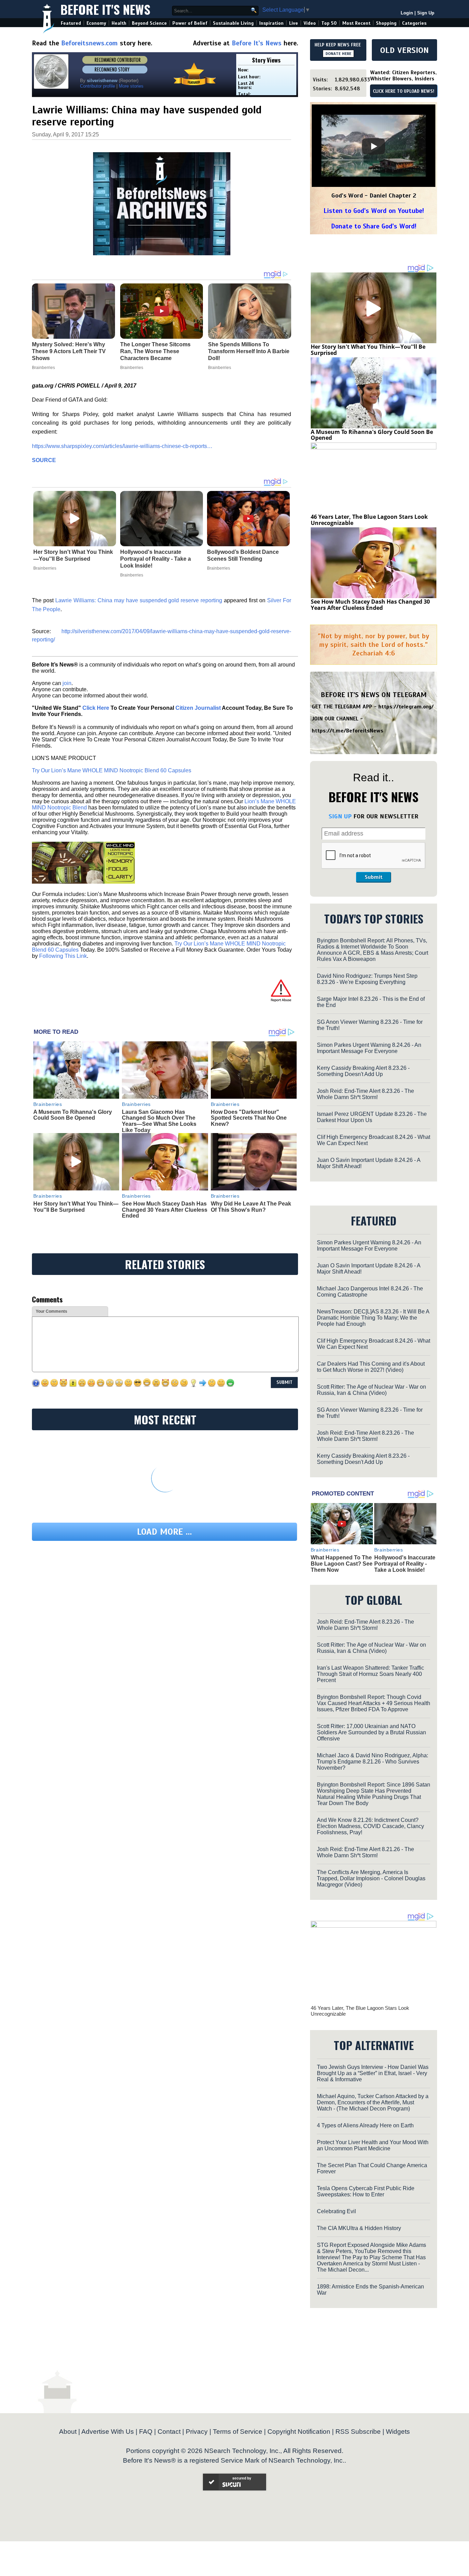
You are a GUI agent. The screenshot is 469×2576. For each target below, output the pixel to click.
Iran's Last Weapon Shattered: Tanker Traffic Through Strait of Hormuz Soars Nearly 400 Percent (370, 1674)
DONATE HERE (338, 54)
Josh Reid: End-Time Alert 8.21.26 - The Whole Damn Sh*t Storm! (365, 1852)
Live (294, 23)
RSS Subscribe (358, 2432)
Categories (414, 23)
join (67, 683)
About (68, 2432)
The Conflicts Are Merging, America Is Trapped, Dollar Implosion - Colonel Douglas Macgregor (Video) (371, 1878)
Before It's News (105, 9)
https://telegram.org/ (406, 707)
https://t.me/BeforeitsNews (348, 731)
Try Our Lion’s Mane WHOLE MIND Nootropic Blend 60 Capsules (112, 770)
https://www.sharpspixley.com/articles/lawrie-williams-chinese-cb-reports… (122, 446)
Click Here (96, 708)
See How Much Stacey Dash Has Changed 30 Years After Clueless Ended (165, 1210)
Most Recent (356, 23)
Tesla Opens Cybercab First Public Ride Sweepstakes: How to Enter (366, 2191)
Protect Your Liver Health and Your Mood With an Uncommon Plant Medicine (373, 2145)
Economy (96, 23)
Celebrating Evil (336, 2211)
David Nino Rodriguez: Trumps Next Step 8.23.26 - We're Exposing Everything (367, 979)
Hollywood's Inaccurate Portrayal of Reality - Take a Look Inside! (156, 559)
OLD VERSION (404, 50)
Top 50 (329, 23)
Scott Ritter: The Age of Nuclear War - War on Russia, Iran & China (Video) (371, 1390)
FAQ (146, 2432)
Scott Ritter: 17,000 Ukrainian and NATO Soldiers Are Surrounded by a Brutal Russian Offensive (371, 1732)
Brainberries (45, 568)
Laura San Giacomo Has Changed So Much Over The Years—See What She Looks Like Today (159, 1121)
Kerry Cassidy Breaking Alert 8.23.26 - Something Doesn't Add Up (363, 1071)
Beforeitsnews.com (89, 43)
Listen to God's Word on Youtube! (374, 211)
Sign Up (426, 13)
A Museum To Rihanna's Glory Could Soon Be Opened (73, 1115)
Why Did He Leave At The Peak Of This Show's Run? (251, 1207)
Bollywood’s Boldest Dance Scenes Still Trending (243, 555)
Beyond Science (149, 23)
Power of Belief (190, 23)
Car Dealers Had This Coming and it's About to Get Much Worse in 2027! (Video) (371, 1367)
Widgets (398, 2432)
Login (407, 13)
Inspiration (271, 23)
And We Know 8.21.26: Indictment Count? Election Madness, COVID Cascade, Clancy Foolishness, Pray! (370, 1826)
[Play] (374, 146)
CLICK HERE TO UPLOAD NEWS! (404, 91)
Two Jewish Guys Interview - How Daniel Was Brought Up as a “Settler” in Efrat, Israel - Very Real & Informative (373, 2073)
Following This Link (63, 956)
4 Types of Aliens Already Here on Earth (365, 2125)
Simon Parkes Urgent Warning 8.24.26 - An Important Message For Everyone (369, 1048)
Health (119, 23)
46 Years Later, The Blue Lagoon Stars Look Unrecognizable (369, 520)
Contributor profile (98, 86)
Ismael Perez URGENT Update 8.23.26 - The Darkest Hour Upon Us (372, 1117)
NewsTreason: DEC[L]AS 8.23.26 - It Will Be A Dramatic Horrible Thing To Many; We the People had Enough (373, 1318)
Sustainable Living (233, 23)
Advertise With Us (108, 2432)
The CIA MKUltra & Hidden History (359, 2228)
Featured (71, 23)
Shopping (386, 23)
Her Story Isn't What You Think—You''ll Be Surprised (73, 555)
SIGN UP (340, 816)
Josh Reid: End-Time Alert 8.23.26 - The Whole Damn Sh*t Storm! (365, 1094)
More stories (131, 86)
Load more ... (164, 1532)
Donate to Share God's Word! (374, 226)
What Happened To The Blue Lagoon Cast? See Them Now (342, 1564)
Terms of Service (238, 2432)
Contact (169, 2432)
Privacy (197, 2432)
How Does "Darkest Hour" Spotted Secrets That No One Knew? (249, 1118)
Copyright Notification (299, 2432)
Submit (374, 877)
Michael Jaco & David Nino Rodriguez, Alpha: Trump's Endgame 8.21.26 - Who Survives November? (373, 1762)
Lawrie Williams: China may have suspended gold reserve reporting (139, 600)
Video (310, 23)
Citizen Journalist (198, 708)
